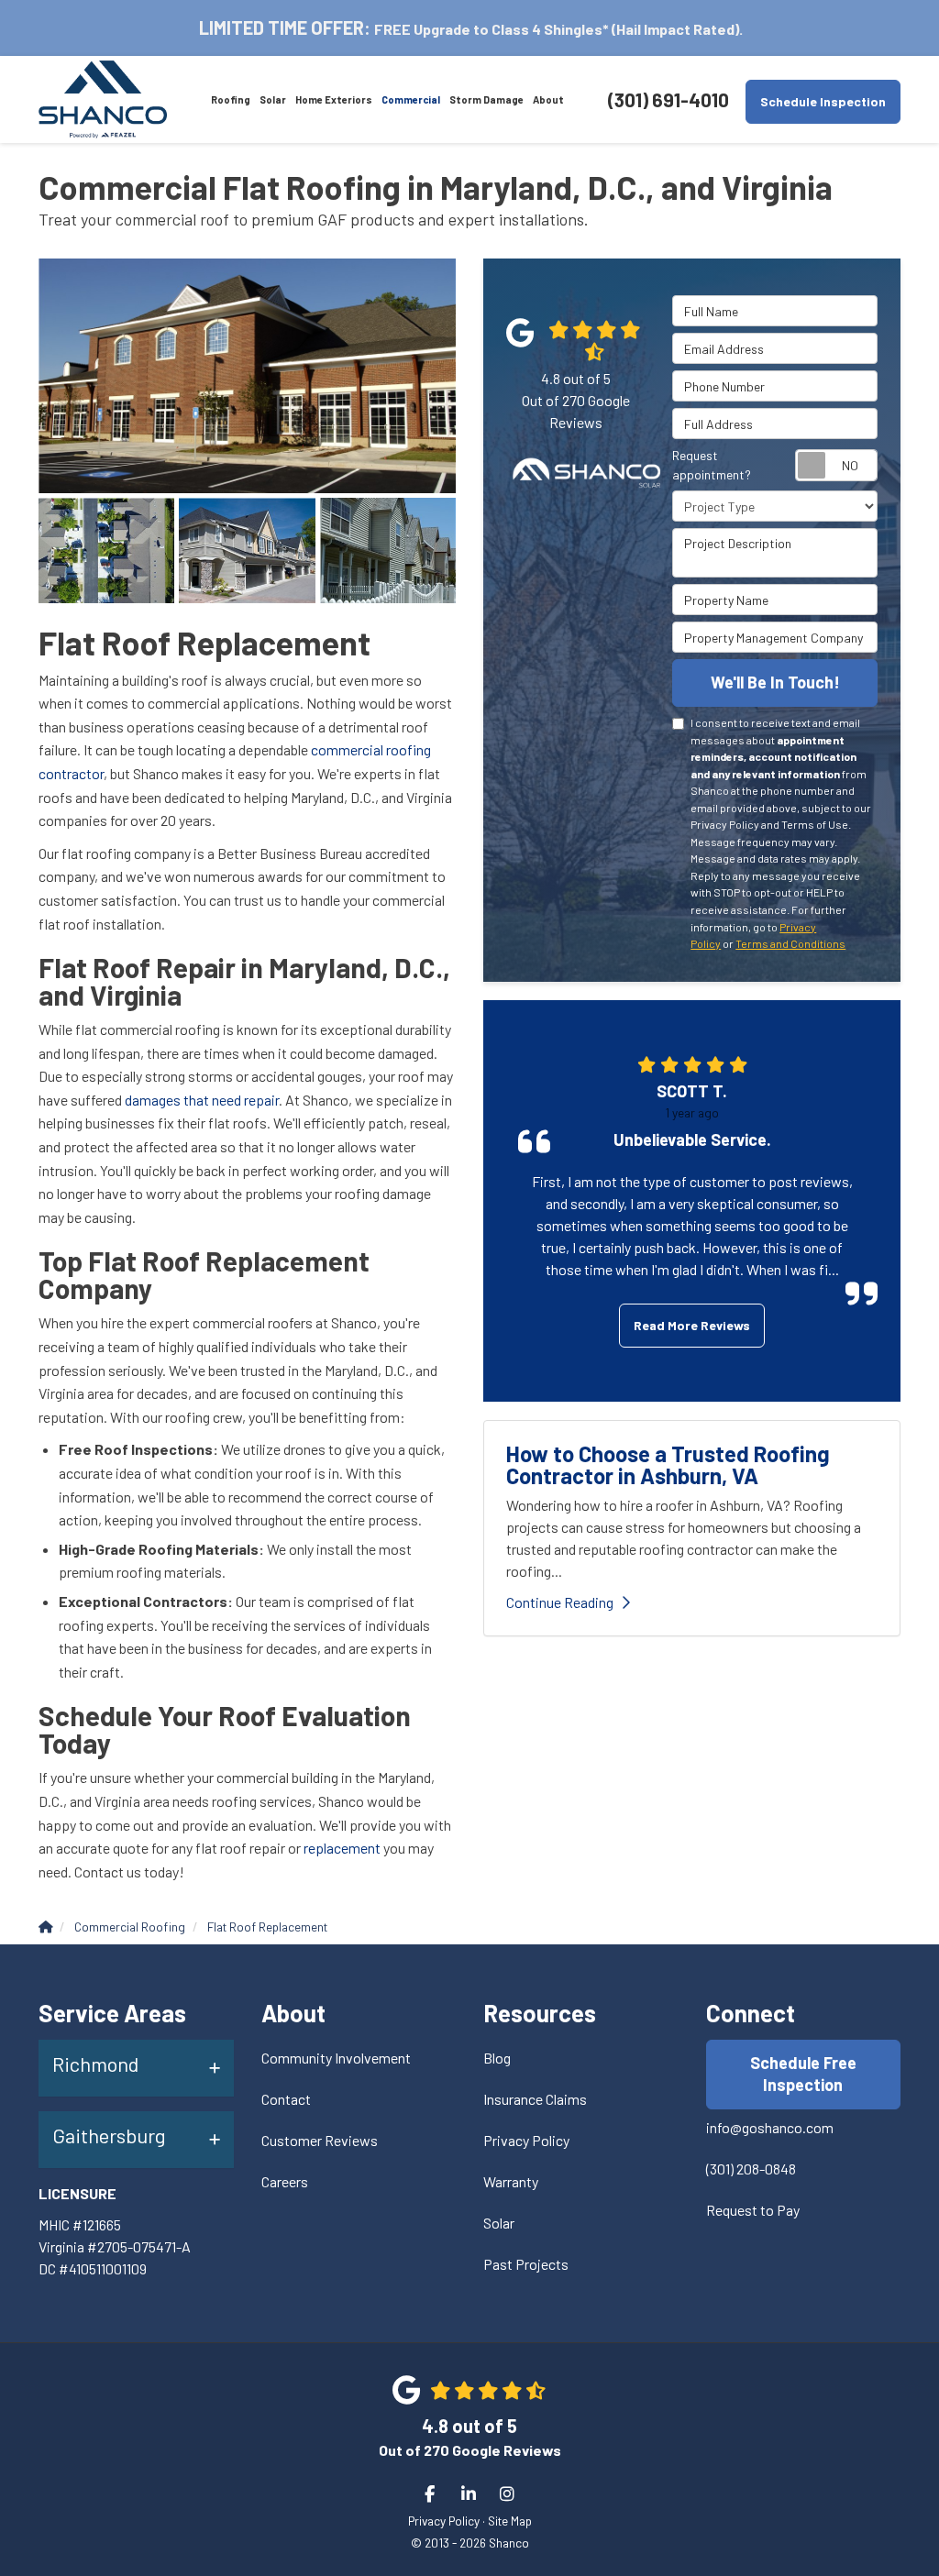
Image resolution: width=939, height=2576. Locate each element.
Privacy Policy (526, 2140)
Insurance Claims (535, 2099)
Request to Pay (753, 2210)
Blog (497, 2058)
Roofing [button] (231, 99)
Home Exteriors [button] (334, 99)
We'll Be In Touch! (775, 682)
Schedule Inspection (823, 101)
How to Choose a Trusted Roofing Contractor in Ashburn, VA (668, 1464)
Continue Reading (560, 1602)
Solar (499, 2223)
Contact (286, 2099)
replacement (342, 1848)
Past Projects (526, 2264)
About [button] (548, 99)
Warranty (511, 2181)
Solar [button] (273, 99)
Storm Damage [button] (486, 99)
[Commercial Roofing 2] (247, 376)
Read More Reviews (692, 1325)
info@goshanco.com (770, 2127)
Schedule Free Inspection (803, 2074)
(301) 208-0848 (751, 2169)
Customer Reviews (320, 2140)
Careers (285, 2181)
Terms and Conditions (790, 943)
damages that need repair (202, 1100)
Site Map (510, 2521)
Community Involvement (336, 2058)
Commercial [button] (411, 99)
